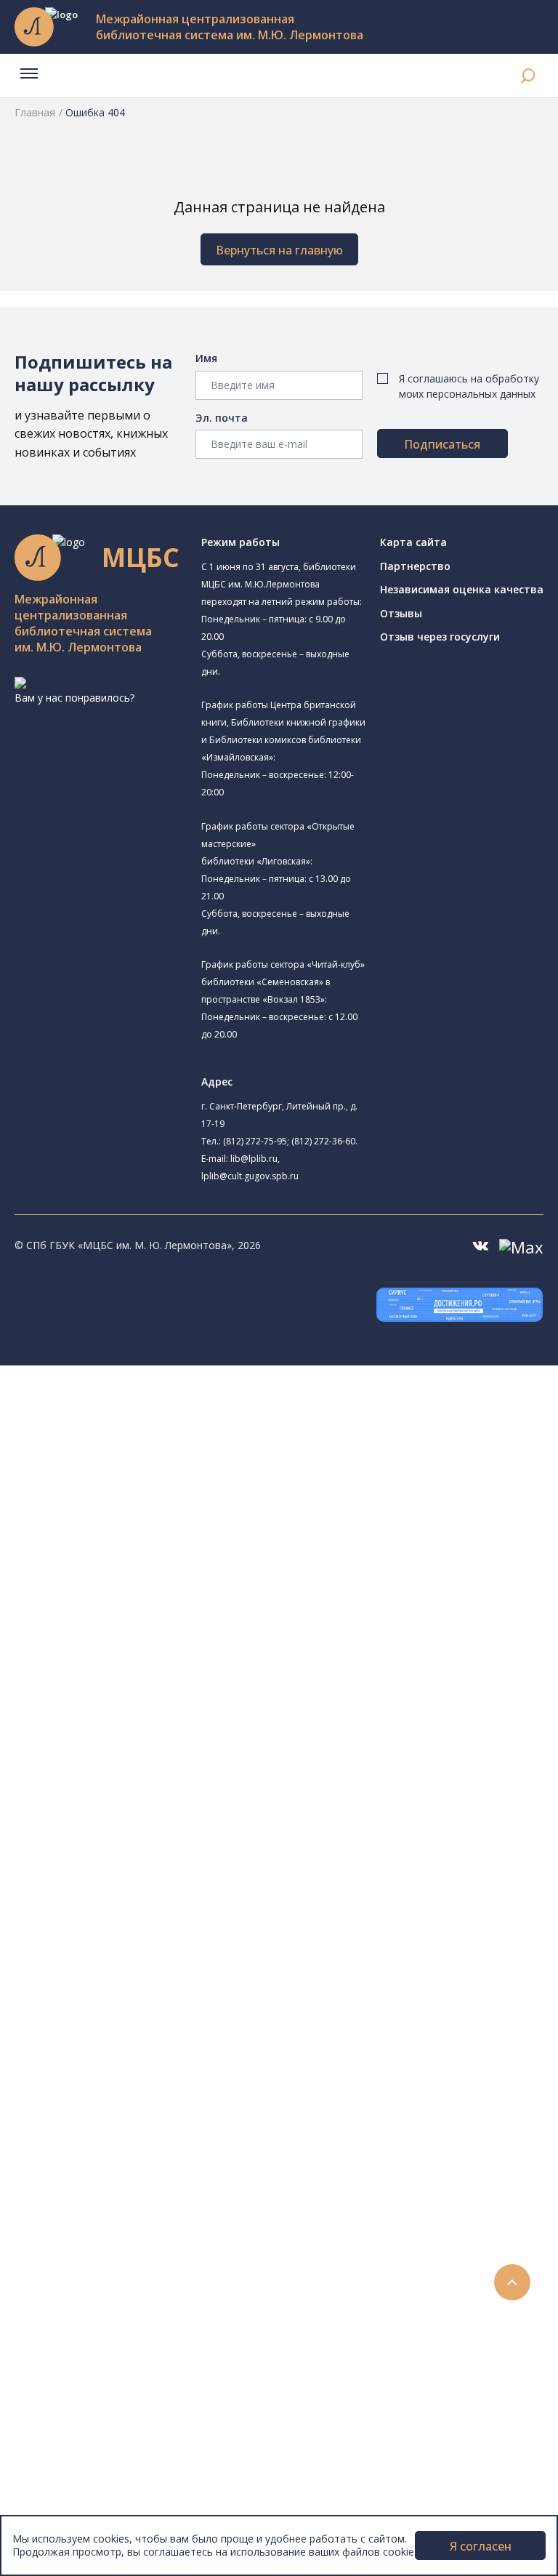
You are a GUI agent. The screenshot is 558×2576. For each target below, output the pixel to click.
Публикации (76, 2378)
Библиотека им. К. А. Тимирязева (166, 1424)
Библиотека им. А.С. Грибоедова (165, 1493)
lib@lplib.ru (254, 1159)
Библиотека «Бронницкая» (150, 1593)
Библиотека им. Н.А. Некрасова (162, 1543)
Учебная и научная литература (147, 1889)
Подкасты (71, 2312)
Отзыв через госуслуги (440, 637)
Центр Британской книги (145, 1741)
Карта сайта (413, 542)
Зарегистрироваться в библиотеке (157, 2084)
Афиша (64, 2247)
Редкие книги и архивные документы (160, 1922)
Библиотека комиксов (159, 1757)
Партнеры (71, 2475)
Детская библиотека (136, 1609)
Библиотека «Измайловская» (157, 1509)
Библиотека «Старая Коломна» (182, 1526)
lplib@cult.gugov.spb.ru (250, 1176)
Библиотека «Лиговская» (146, 1476)
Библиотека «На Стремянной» (179, 1458)
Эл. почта (222, 418)
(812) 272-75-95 (255, 1141)
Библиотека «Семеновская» (153, 1576)
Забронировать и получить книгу (152, 2117)
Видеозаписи (79, 2296)
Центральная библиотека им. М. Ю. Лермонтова (223, 1406)
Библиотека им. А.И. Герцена (156, 1560)
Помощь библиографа (126, 2101)
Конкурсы (70, 2215)
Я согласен (481, 2546)
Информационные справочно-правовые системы (191, 1938)
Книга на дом (102, 2134)
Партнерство (415, 566)
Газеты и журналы (115, 1905)
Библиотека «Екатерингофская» (184, 1440)
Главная (35, 112)
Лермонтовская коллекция (159, 1971)
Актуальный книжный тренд (138, 2166)
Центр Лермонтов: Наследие (176, 1657)
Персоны (68, 2264)
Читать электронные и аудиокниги (155, 2150)
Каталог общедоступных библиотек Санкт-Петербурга (207, 1824)
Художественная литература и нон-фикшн (174, 1873)
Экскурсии (71, 2361)
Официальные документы (110, 2491)
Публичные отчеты (94, 2508)
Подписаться (442, 444)
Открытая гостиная (133, 1676)
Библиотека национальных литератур (178, 1708)
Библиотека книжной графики (159, 1724)
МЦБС (62, 2410)
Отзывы (401, 613)
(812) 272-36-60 (323, 1141)
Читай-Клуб (113, 1641)
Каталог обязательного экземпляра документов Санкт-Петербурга (238, 1841)
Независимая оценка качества (462, 589)
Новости (68, 2198)
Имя (206, 358)
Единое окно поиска (120, 1808)
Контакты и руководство (109, 2427)
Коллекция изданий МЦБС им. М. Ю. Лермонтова (214, 1987)
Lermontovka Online (94, 2280)
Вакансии (70, 2459)
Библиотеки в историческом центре (184, 2345)
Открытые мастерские (140, 1692)
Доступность (79, 2443)
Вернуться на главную (279, 250)
